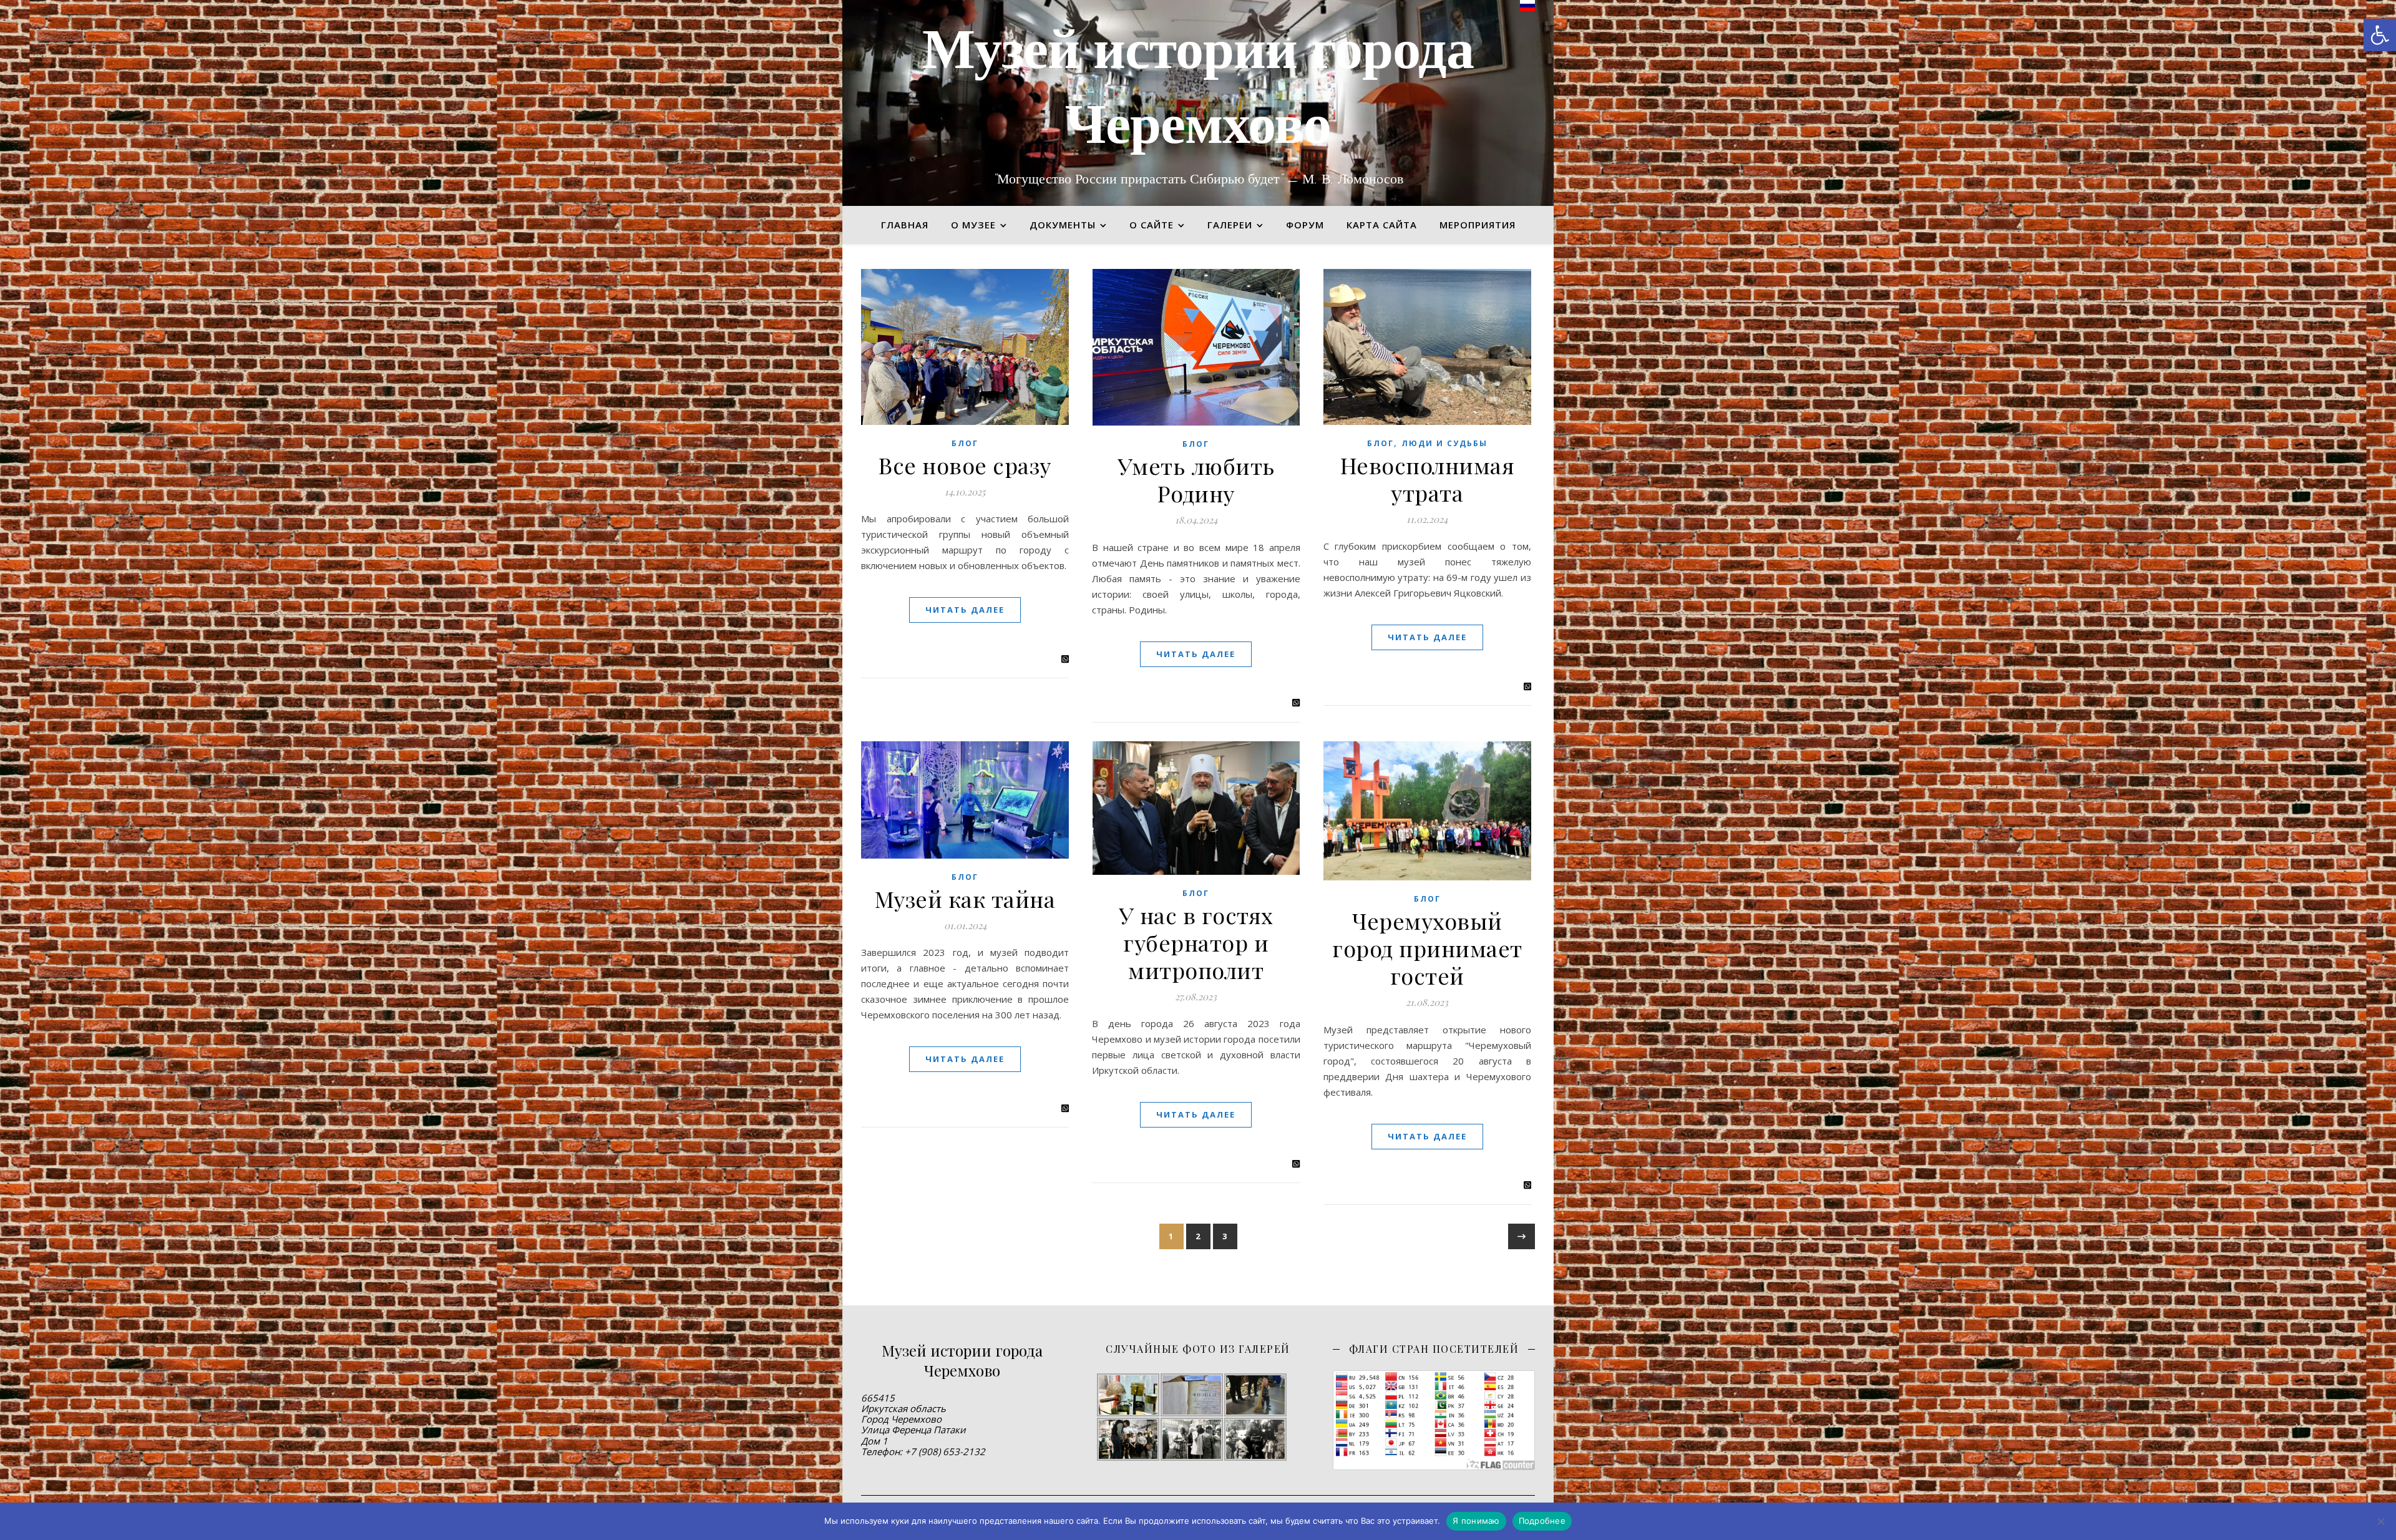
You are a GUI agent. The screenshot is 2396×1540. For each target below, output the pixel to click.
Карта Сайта (1382, 225)
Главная (905, 225)
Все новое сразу (965, 465)
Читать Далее (965, 610)
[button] (2380, 35)
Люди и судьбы (1444, 443)
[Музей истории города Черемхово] (1198, 103)
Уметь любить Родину (1196, 479)
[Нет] (2380, 1521)
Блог (965, 443)
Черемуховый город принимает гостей (1427, 948)
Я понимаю (1476, 1521)
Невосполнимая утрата (1428, 479)
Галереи (1230, 225)
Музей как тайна (965, 899)
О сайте (1152, 225)
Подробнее (1542, 1521)
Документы (1063, 225)
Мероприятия (1478, 225)
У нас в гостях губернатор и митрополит (1196, 942)
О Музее (973, 225)
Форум (1305, 225)
